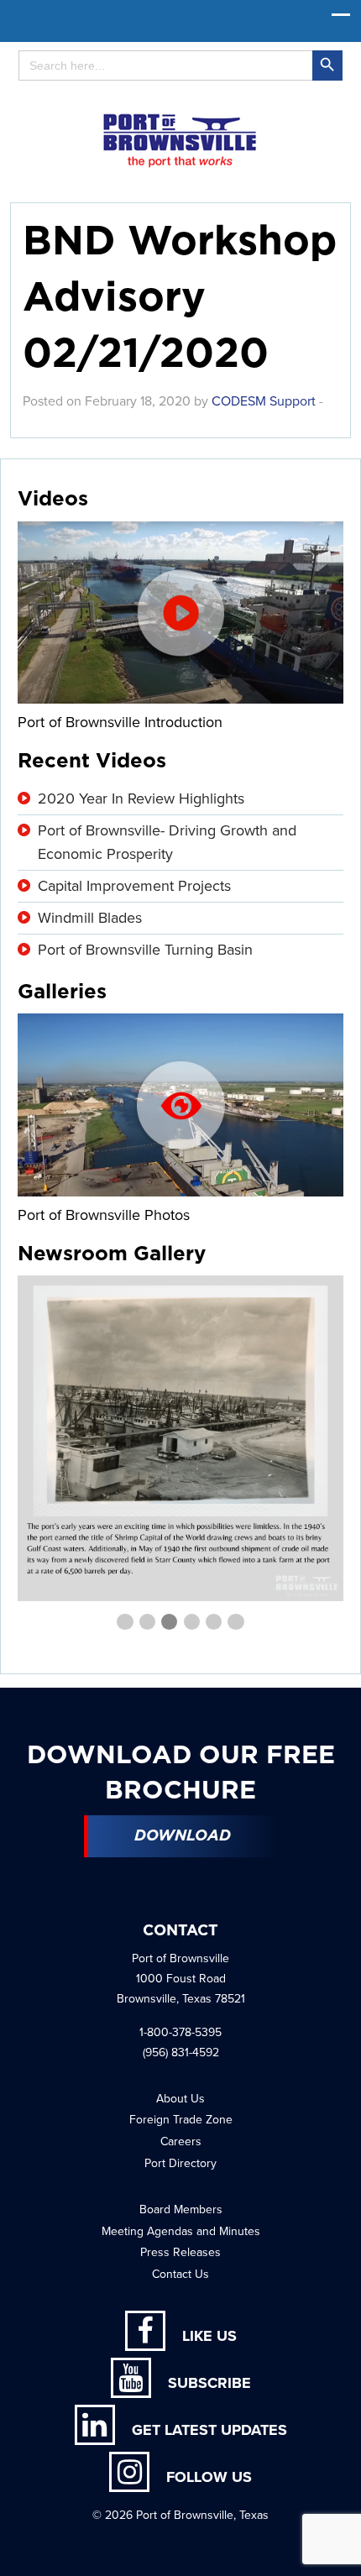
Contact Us (180, 2274)
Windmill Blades (90, 918)
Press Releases (180, 2252)
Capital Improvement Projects (134, 886)
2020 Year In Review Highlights (141, 798)
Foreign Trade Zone (181, 2120)
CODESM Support (264, 401)
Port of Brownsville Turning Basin (145, 950)
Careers (181, 2141)
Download (183, 1836)
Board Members (181, 2209)
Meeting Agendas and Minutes (181, 2231)
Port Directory (180, 2163)
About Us (180, 2099)
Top (342, 2553)
